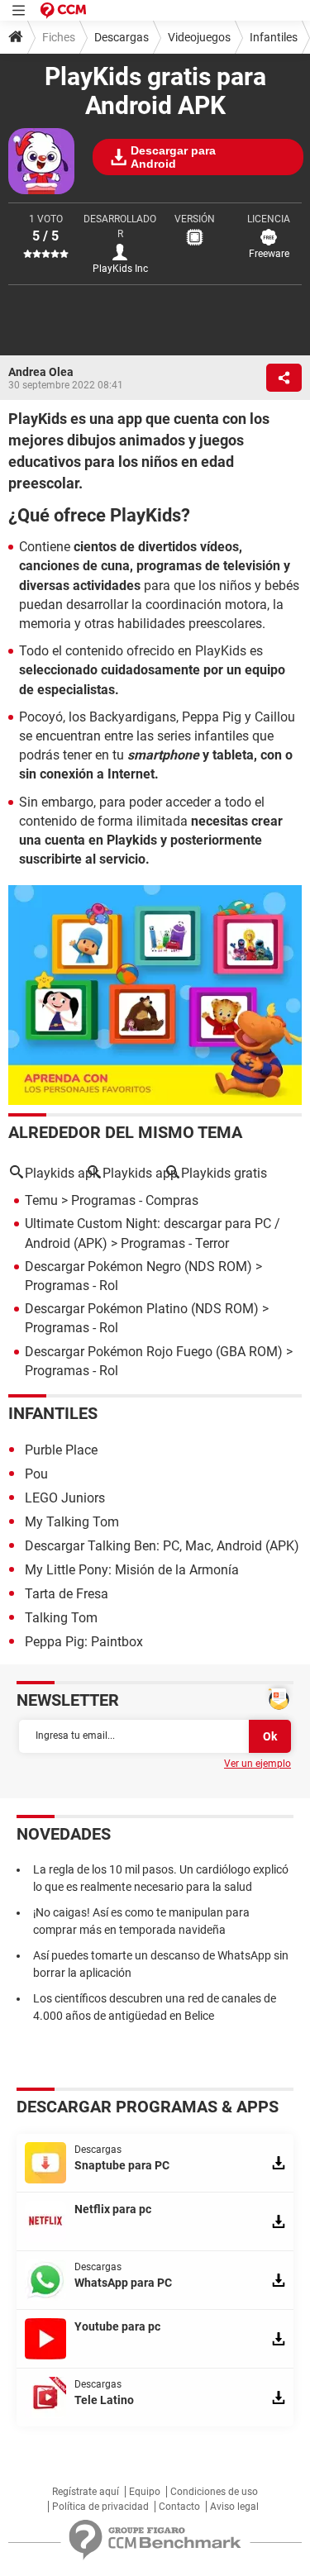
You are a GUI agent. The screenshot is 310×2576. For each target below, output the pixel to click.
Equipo (145, 2492)
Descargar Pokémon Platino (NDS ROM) (142, 1309)
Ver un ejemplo (258, 1764)
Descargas (122, 37)
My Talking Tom (72, 1522)
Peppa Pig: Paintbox (84, 1642)
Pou (36, 1474)
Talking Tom (61, 1618)
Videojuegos (199, 37)
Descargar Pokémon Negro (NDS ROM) (138, 1267)
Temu (41, 1200)
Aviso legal (234, 2507)
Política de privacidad (100, 2507)
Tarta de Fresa (67, 1594)
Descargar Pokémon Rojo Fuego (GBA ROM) (154, 1352)
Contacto (179, 2507)
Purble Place (61, 1450)
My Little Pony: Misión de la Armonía (132, 1570)
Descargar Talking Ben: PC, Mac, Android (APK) (162, 1546)
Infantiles (274, 37)
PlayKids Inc (120, 269)
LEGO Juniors (65, 1498)
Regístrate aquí (86, 2492)
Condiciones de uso (214, 2492)
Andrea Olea (41, 372)
